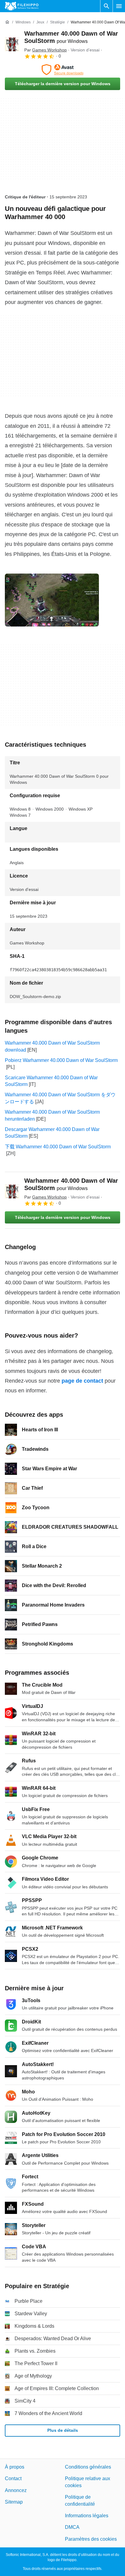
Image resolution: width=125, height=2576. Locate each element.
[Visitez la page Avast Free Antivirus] (62, 70)
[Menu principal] (119, 6)
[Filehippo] (22, 6)
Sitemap (14, 2502)
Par (46, 50)
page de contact (82, 1381)
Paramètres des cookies (91, 2539)
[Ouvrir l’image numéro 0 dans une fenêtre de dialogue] (52, 600)
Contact (13, 2478)
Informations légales (87, 2516)
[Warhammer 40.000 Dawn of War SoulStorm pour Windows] (12, 44)
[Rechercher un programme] (106, 6)
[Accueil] (7, 22)
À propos (15, 2467)
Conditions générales (88, 2467)
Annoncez (16, 2490)
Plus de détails (63, 2430)
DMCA (72, 2527)
